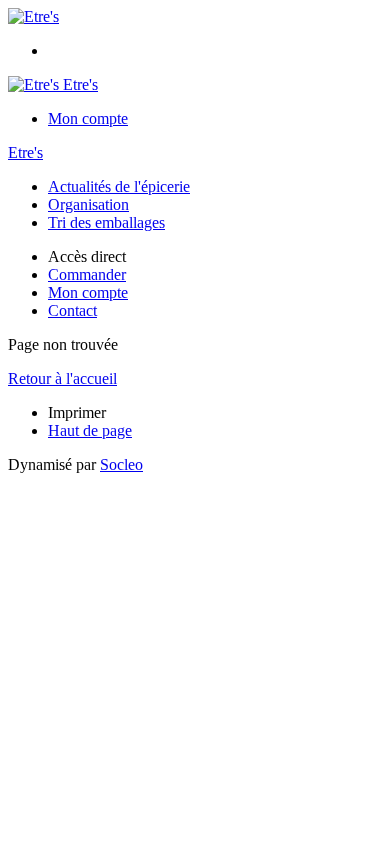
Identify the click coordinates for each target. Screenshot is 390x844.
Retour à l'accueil (62, 378)
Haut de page (90, 430)
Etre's (25, 152)
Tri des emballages (106, 222)
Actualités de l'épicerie (119, 186)
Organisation (88, 204)
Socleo (121, 464)
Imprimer (77, 412)
